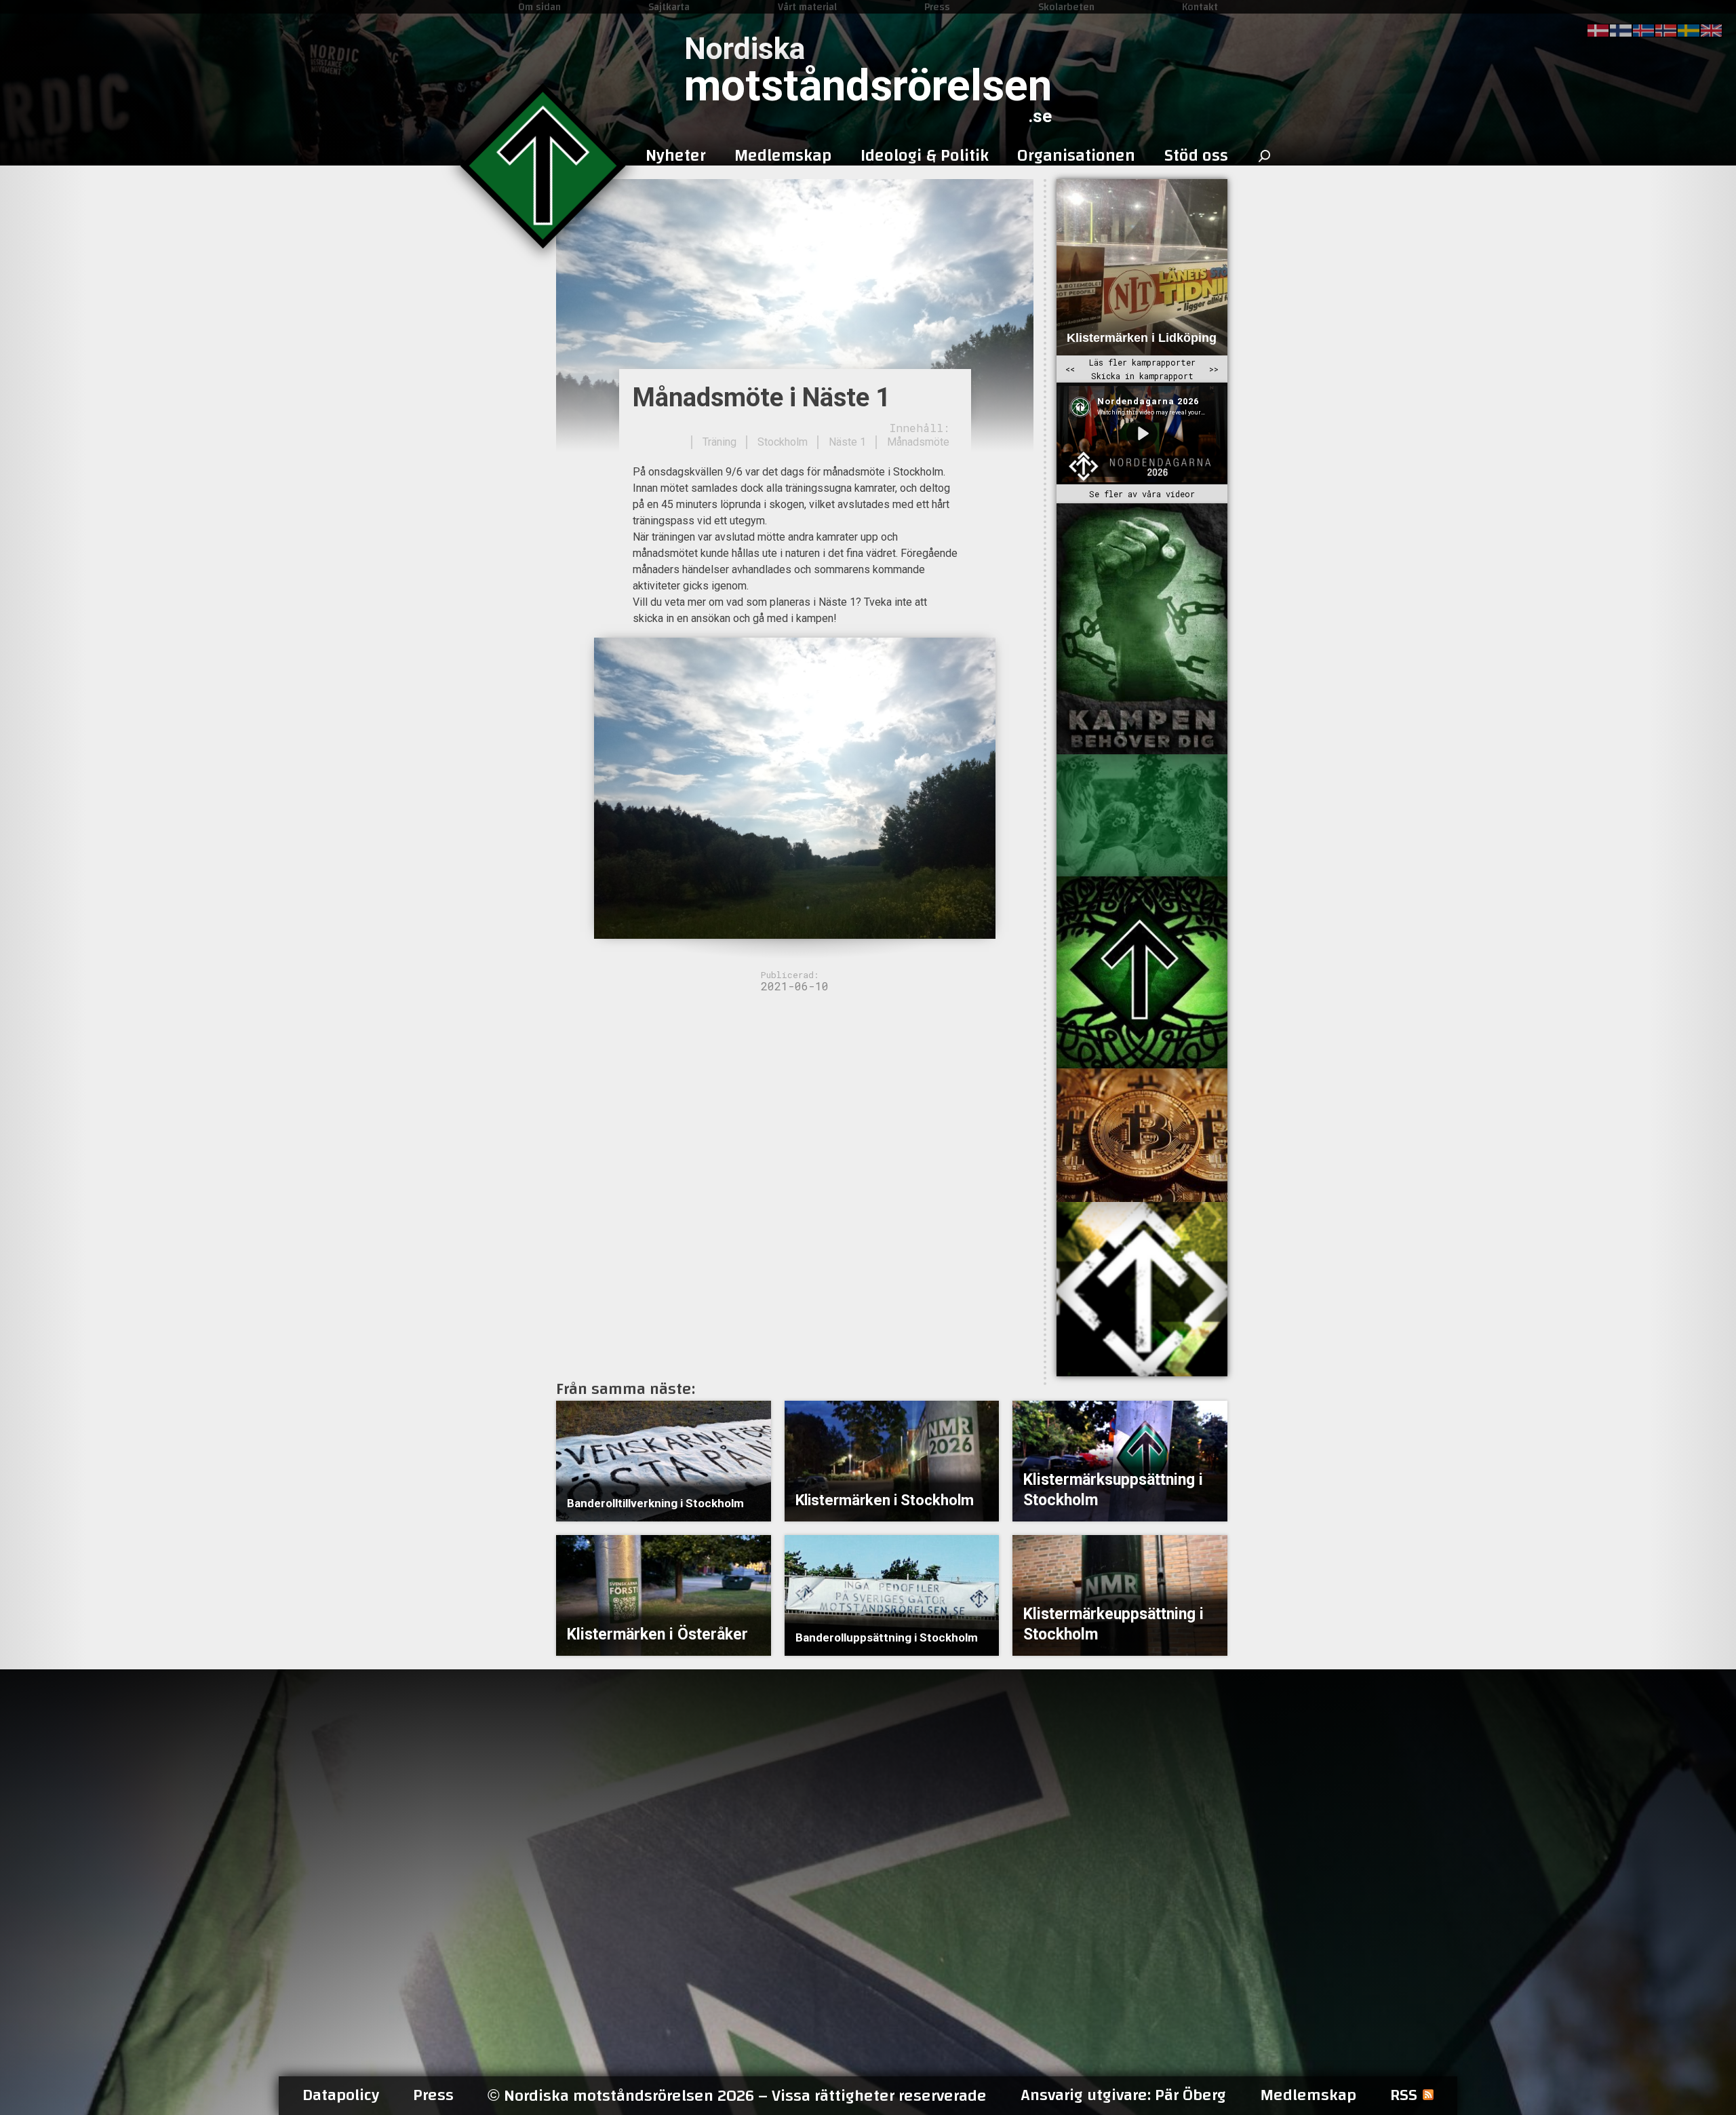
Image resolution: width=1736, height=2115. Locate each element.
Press (937, 7)
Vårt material (807, 7)
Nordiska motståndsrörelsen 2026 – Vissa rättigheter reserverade (737, 2096)
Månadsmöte (918, 442)
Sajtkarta (669, 7)
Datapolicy (341, 2095)
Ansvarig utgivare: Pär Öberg (1123, 2095)
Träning (719, 442)
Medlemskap (1308, 2095)
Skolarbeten (1066, 7)
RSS (1404, 2095)
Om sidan (539, 7)
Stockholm (783, 442)
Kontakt (1200, 7)
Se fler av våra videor (1142, 494)
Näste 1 (847, 442)
